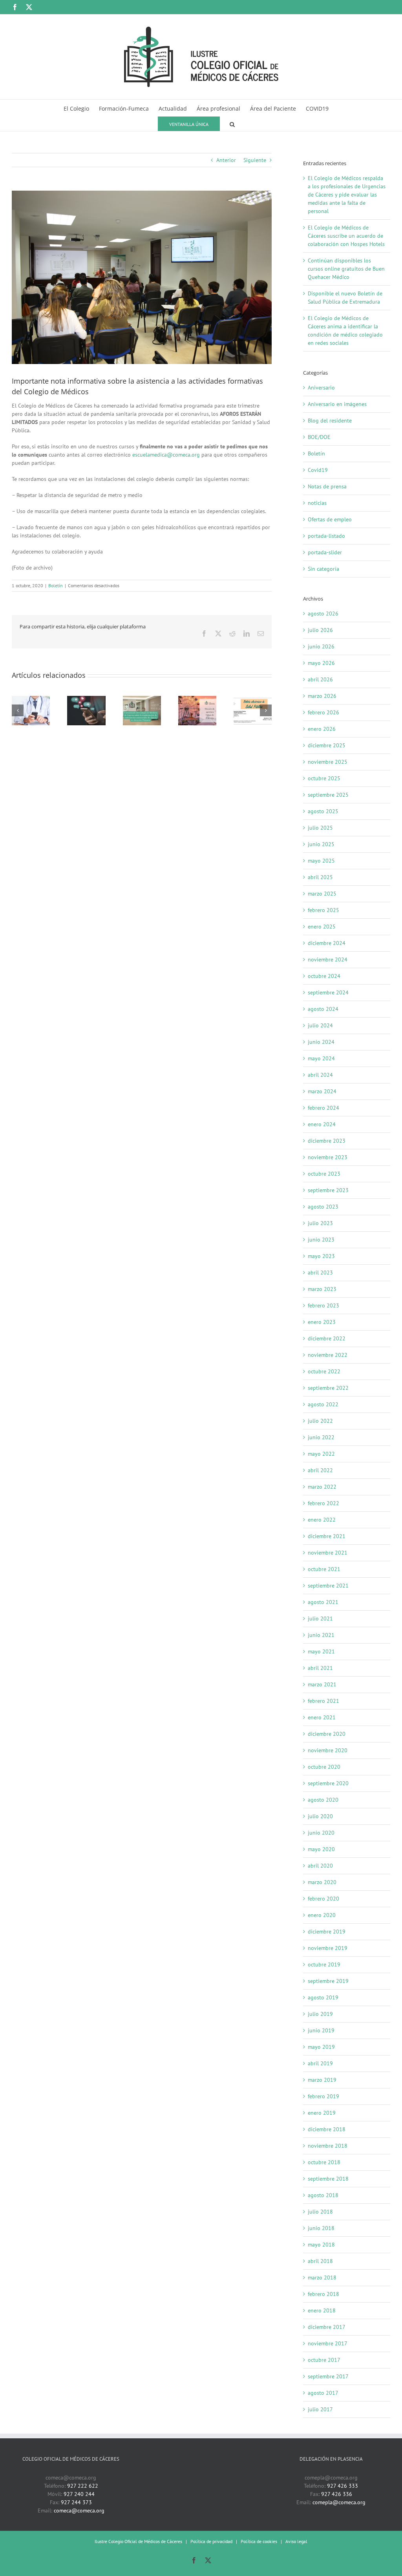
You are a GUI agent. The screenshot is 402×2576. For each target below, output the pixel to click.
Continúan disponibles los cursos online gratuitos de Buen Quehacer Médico (346, 269)
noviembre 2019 (328, 1948)
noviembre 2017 (328, 2343)
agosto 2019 (323, 1997)
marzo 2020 (322, 1882)
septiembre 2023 (328, 1190)
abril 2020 (320, 1866)
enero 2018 (322, 2310)
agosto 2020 (323, 1800)
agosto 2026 (323, 614)
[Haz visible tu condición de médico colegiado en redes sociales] (86, 699)
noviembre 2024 (328, 959)
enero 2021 (322, 1717)
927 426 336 (337, 2494)
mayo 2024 (321, 1058)
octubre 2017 (324, 2360)
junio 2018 (321, 2228)
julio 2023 (320, 1223)
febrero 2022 (323, 1503)
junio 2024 (321, 1042)
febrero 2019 (323, 2096)
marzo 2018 (322, 2277)
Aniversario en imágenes (337, 404)
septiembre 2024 (328, 992)
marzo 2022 (322, 1487)
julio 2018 (320, 2212)
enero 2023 (322, 1322)
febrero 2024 (323, 1108)
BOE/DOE (319, 437)
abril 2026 (320, 679)
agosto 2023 (323, 1207)
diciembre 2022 (327, 1338)
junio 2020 (321, 1833)
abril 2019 (320, 2063)
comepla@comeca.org (339, 2502)
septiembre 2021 (328, 1586)
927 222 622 (83, 2486)
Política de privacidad (211, 2541)
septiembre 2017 (328, 2376)
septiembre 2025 (328, 795)
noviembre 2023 (328, 1157)
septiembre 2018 (328, 2179)
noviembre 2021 (328, 1553)
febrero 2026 (323, 712)
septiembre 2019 (328, 1981)
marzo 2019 (322, 2080)
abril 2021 (320, 1668)
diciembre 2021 (327, 1536)
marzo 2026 (322, 696)
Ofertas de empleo (330, 519)
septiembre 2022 (328, 1388)
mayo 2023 (321, 1256)
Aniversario (321, 388)
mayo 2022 (321, 1454)
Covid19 (318, 470)
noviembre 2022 (328, 1355)
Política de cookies (259, 2541)
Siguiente (255, 160)
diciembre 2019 (327, 1932)
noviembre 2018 (328, 2146)
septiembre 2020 (328, 1783)
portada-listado (326, 536)
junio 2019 (321, 2030)
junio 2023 (321, 1240)
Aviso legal (296, 2541)
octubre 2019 (324, 1964)
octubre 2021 (324, 1569)
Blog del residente (330, 421)
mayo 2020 (321, 1849)
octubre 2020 (324, 1767)
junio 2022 (321, 1437)
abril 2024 (320, 1075)
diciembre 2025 (327, 745)
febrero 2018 (323, 2294)
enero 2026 (322, 729)
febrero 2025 (323, 910)
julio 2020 (320, 1816)
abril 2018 (320, 2261)
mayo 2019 (321, 2047)
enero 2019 (322, 2113)
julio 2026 (320, 630)
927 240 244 (79, 2494)
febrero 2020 (323, 1899)
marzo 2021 (322, 1684)
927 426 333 (343, 2486)
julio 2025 (320, 828)
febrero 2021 (323, 1701)
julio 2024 (320, 1025)
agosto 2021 (323, 1602)
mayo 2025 (321, 861)
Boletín (56, 585)
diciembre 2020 (327, 1734)
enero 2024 (322, 1124)
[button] (232, 123)
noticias (317, 503)
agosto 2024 (323, 1009)
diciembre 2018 (327, 2129)
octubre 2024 (324, 976)
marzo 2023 (322, 1289)
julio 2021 (320, 1618)
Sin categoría (323, 569)
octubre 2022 (324, 1371)
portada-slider (325, 552)
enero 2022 (322, 1520)
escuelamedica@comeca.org (166, 455)
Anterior (226, 160)
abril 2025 (320, 877)
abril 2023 (320, 1273)
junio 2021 (321, 1635)
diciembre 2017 (327, 2327)
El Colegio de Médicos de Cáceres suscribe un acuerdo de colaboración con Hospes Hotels (346, 236)
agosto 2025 (323, 811)
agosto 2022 (323, 1404)
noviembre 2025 (328, 762)
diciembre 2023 (327, 1141)
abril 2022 (320, 1470)
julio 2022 (320, 1421)
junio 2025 (321, 844)
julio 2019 (320, 2014)
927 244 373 (76, 2502)
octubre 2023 (324, 1174)
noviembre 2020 (328, 1750)
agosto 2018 (323, 2195)
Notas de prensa (327, 486)
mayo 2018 (321, 2245)
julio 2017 (320, 2409)
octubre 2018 (324, 2162)
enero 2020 (322, 1915)
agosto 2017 (323, 2393)
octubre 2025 (324, 778)
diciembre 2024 (327, 943)
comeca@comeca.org (79, 2510)
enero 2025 (322, 927)
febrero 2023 (323, 1305)
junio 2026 (321, 646)
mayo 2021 (321, 1651)
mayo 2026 (321, 663)
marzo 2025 (322, 894)
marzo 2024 (322, 1091)
